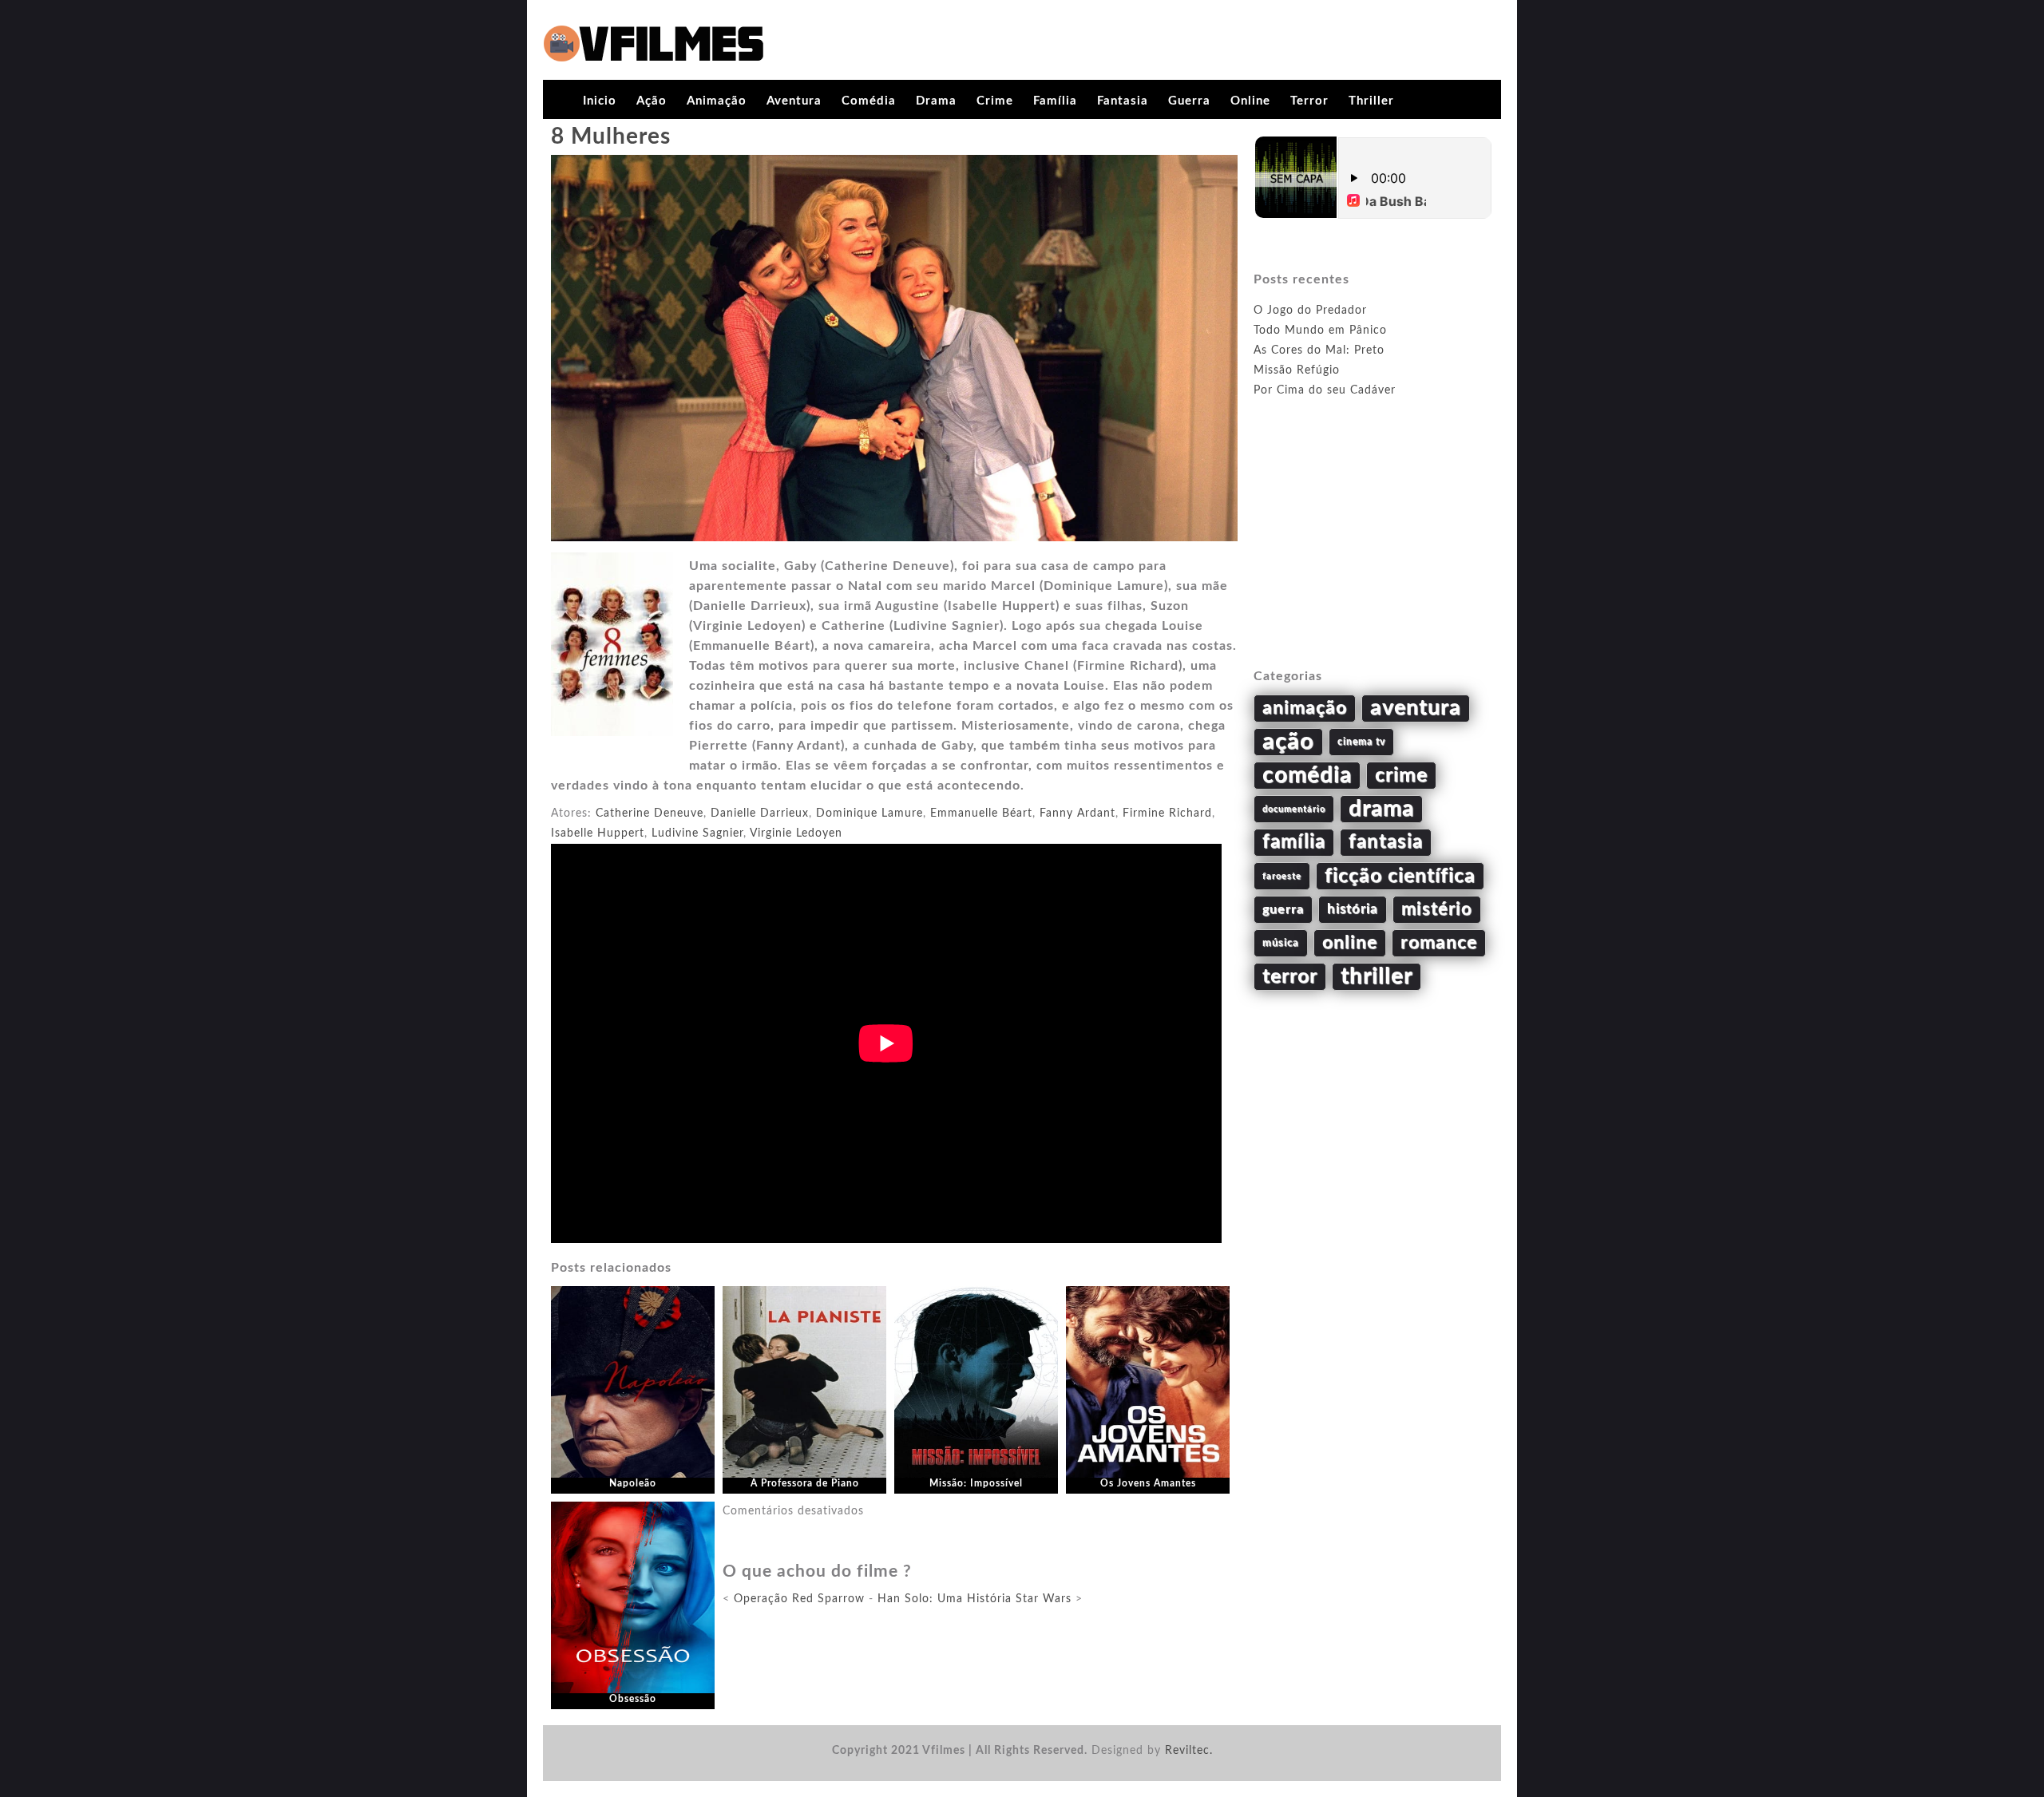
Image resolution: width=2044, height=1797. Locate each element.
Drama (936, 101)
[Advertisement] (1373, 552)
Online (1250, 101)
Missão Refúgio (1297, 370)
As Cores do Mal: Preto (1319, 350)
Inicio (600, 101)
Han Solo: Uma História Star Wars (974, 1599)
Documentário (1294, 809)
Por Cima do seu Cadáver (1325, 390)
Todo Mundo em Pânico (1320, 331)
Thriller (1371, 101)
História (1353, 909)
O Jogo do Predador (1310, 311)
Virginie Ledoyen (796, 833)
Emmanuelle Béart (981, 813)
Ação (652, 101)
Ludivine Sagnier (697, 833)
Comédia (869, 101)
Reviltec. (1189, 1751)
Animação (717, 101)
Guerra (1189, 101)
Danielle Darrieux (760, 813)
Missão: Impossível (976, 1483)
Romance (1439, 943)
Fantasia (1123, 101)
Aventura (794, 101)
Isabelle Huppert (598, 833)
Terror (1309, 101)
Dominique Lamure (869, 813)
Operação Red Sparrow (799, 1599)
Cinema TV (1361, 742)
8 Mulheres (611, 137)
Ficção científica (1400, 876)
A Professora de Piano (805, 1483)
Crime (995, 101)
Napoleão (633, 1483)
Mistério (1437, 909)
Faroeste (1282, 876)
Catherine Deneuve (650, 813)
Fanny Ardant (1077, 813)
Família (1055, 101)
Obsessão (633, 1699)
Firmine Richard (1167, 813)
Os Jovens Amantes (1148, 1483)
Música (1281, 943)
